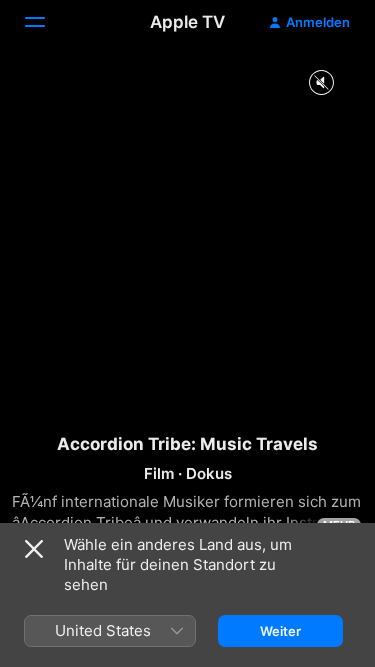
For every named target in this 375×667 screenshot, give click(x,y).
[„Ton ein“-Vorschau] (321, 83)
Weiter (280, 631)
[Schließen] (34, 549)
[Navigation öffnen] (47, 22)
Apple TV (187, 22)
